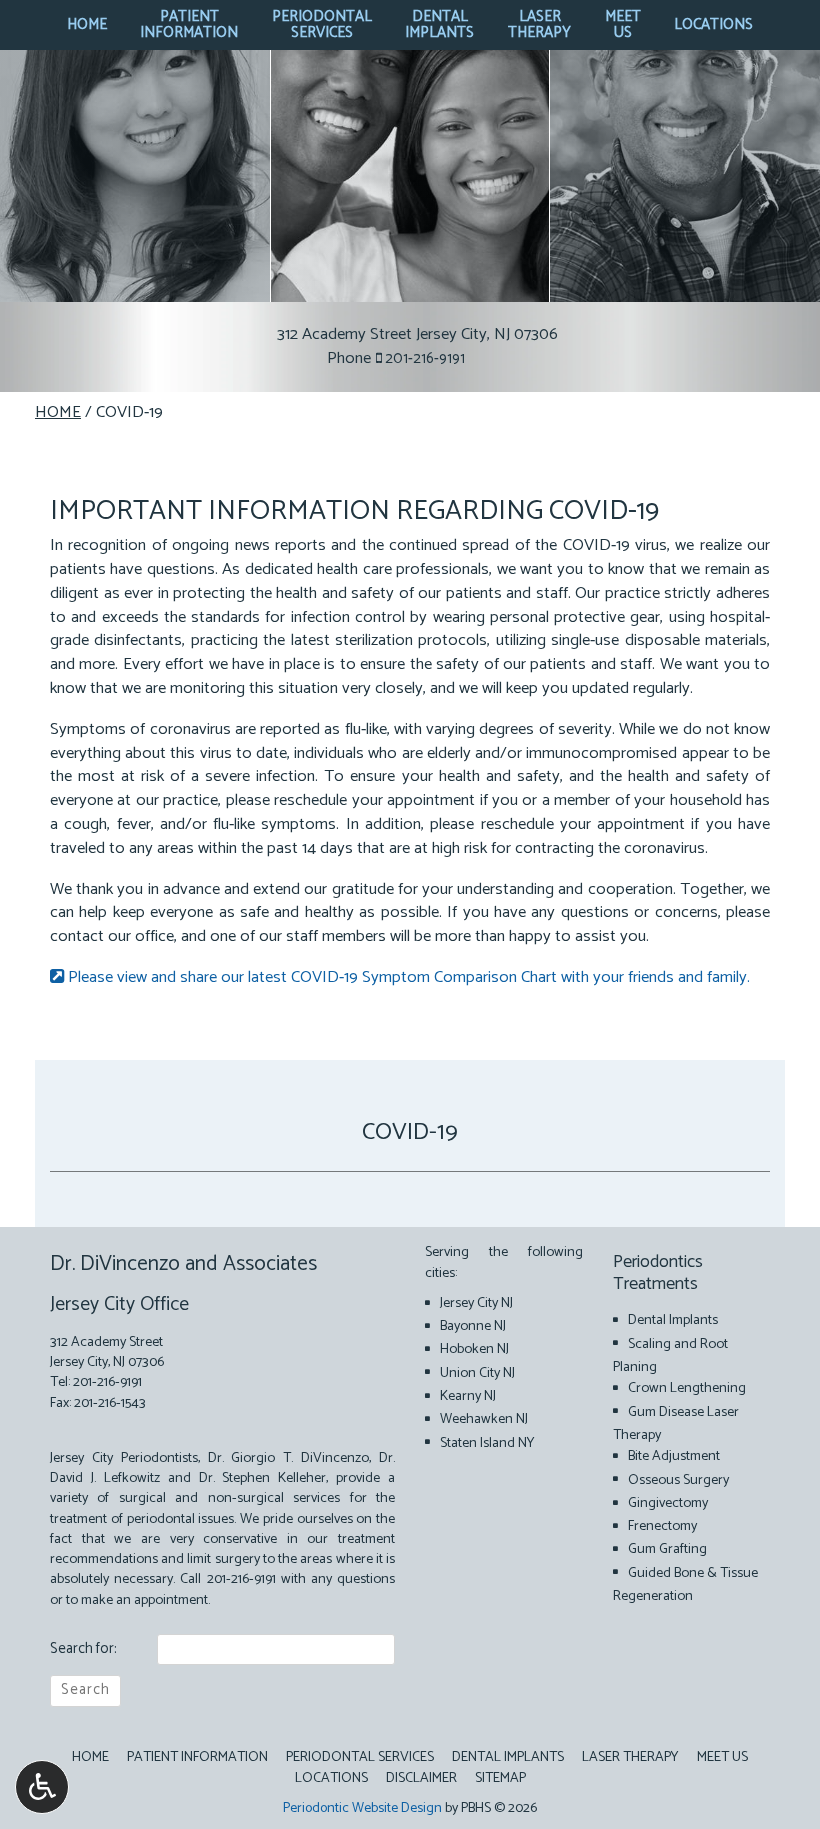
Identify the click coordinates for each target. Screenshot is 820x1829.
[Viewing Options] (42, 1787)
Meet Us (722, 1757)
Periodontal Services (360, 1757)
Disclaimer (421, 1778)
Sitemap (500, 1778)
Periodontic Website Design (362, 1808)
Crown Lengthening (687, 1388)
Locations (713, 25)
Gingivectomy (668, 1503)
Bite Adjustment (674, 1456)
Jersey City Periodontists (124, 1458)
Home (87, 25)
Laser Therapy (630, 1757)
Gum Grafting (667, 1549)
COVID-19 (410, 1132)
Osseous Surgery (678, 1480)
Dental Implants (673, 1320)
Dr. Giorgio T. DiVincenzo (289, 1458)
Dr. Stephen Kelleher (263, 1478)
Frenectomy (662, 1526)
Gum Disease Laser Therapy (676, 1423)
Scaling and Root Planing (670, 1355)
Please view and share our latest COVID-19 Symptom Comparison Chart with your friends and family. (407, 977)
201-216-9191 (425, 359)
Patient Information (197, 1757)
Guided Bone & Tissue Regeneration (685, 1584)
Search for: (83, 1649)
